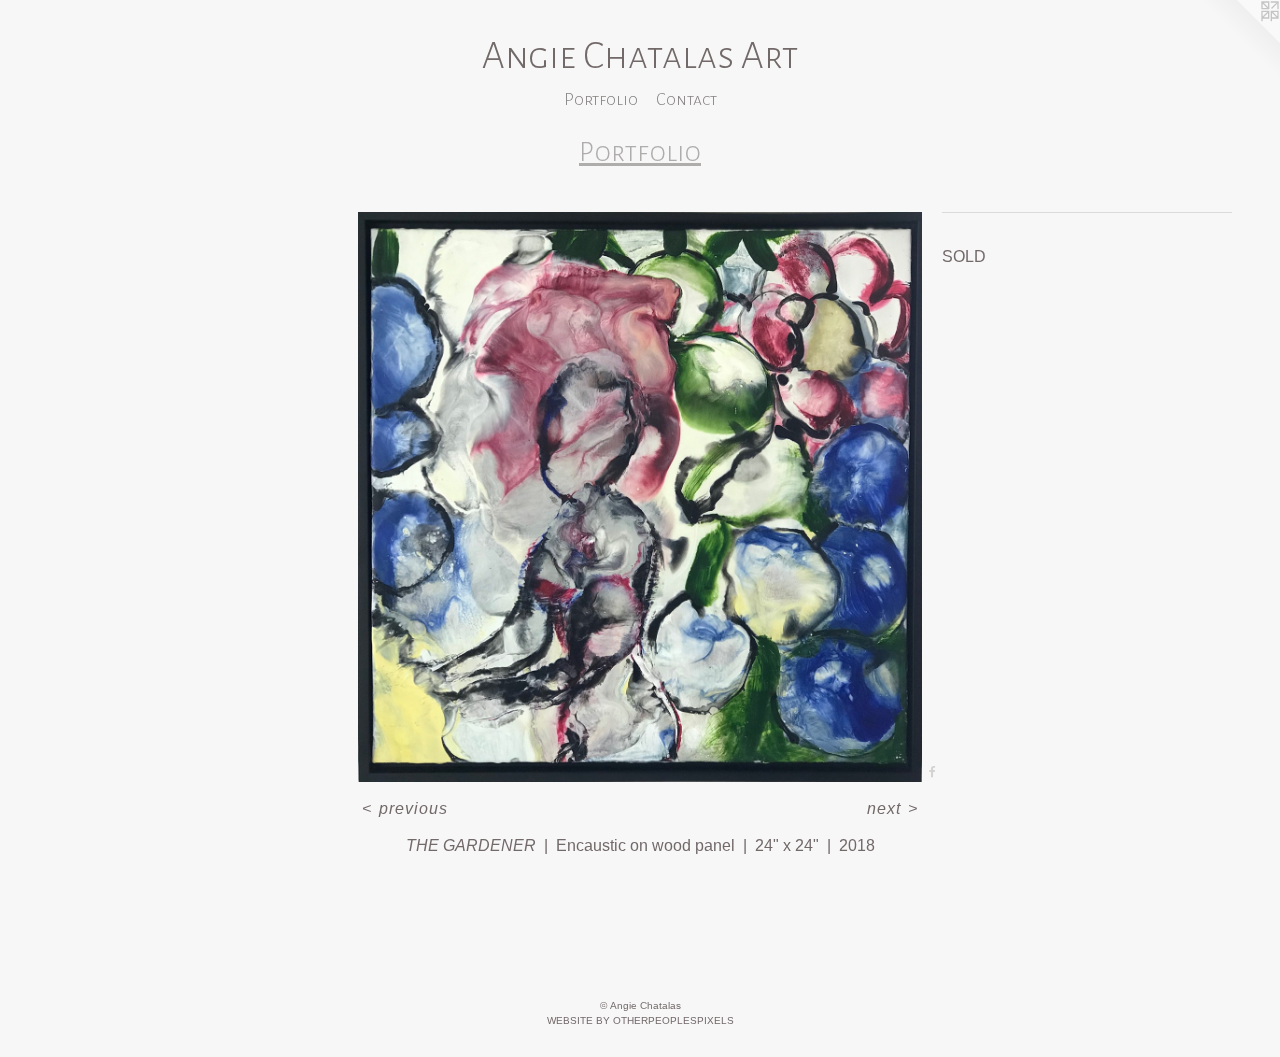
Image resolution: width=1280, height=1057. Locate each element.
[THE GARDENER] (640, 497)
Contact (686, 100)
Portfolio (601, 100)
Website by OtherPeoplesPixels (640, 1020)
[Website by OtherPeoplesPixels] (1240, 40)
